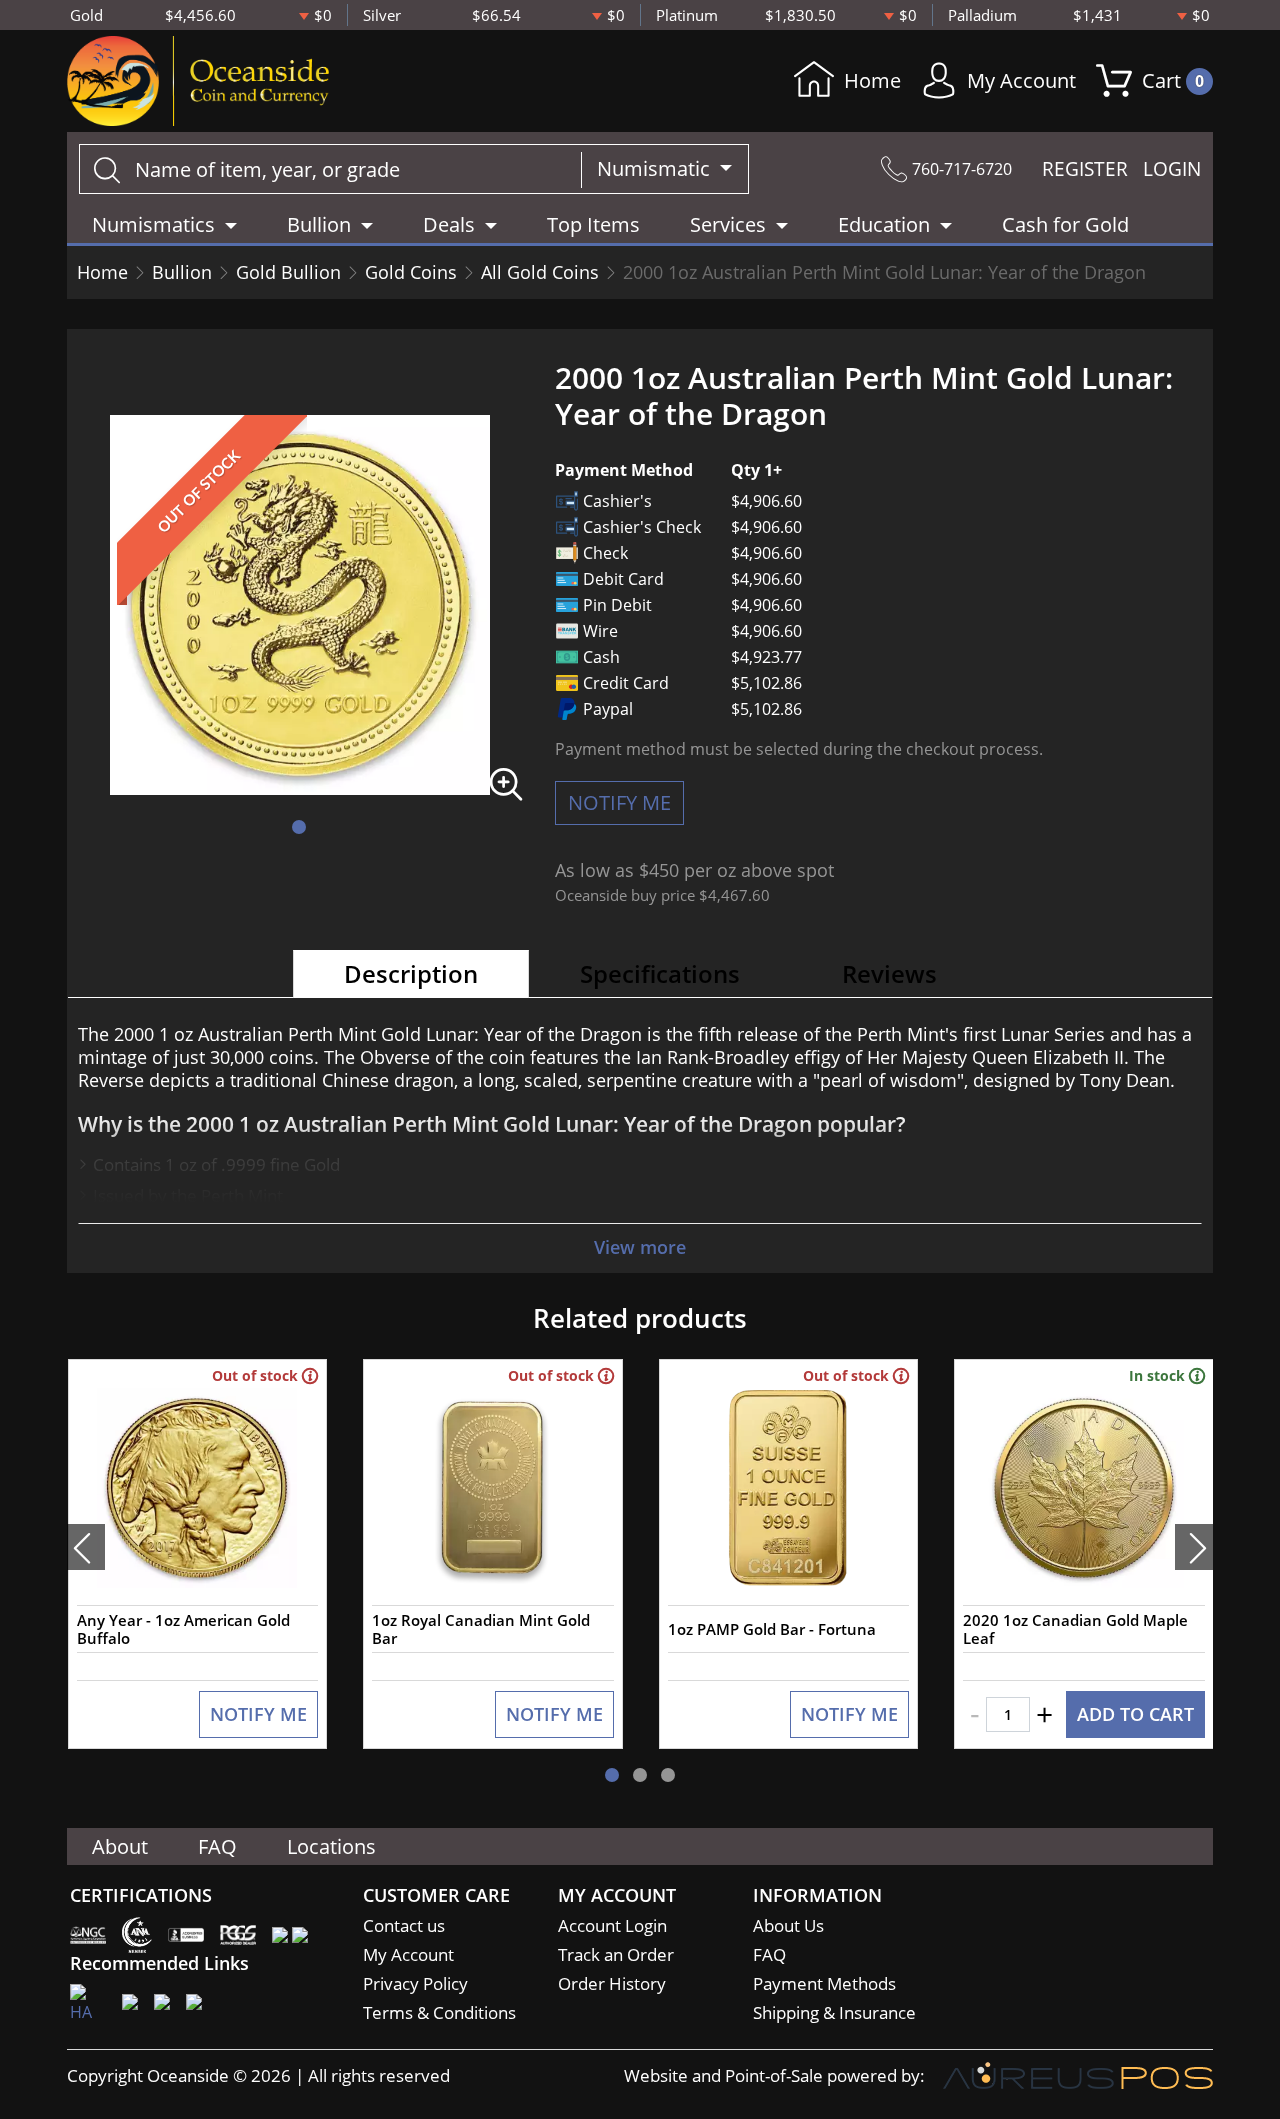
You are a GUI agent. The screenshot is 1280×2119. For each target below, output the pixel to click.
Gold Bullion (288, 272)
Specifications (660, 973)
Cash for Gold (1065, 224)
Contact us (404, 1925)
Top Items (593, 224)
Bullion (182, 272)
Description (411, 973)
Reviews (889, 973)
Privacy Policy (415, 1983)
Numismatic (656, 168)
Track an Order (616, 1954)
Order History (612, 1983)
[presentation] (86, 1547)
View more (640, 1247)
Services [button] (728, 224)
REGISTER (1085, 169)
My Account (1021, 80)
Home (872, 80)
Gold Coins (411, 272)
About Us (788, 1925)
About (120, 1846)
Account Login (612, 1925)
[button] (299, 827)
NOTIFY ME (619, 802)
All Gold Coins (540, 272)
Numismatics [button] (153, 224)
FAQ (217, 1846)
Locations (331, 1846)
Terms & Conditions (439, 2012)
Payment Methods (824, 1983)
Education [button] (884, 224)
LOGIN (1172, 169)
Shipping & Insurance (834, 2012)
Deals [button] (449, 224)
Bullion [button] (319, 224)
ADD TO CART (1135, 1714)
